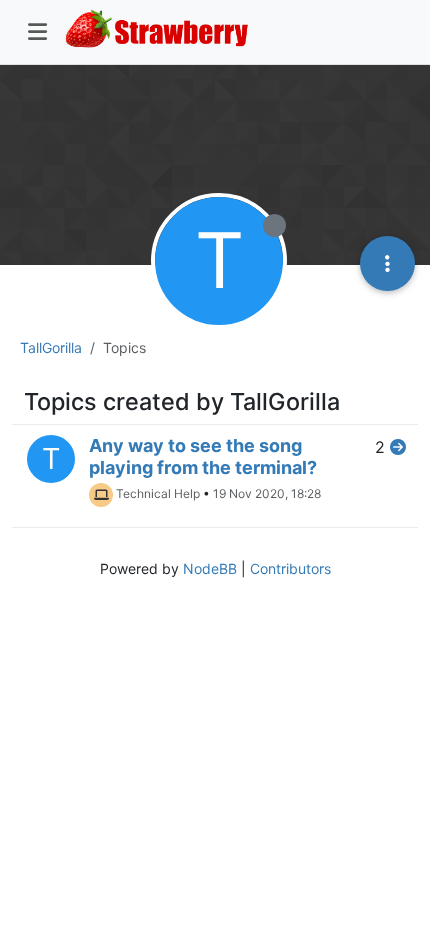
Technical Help (158, 493)
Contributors (290, 568)
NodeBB (210, 568)
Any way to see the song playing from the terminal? (203, 456)
